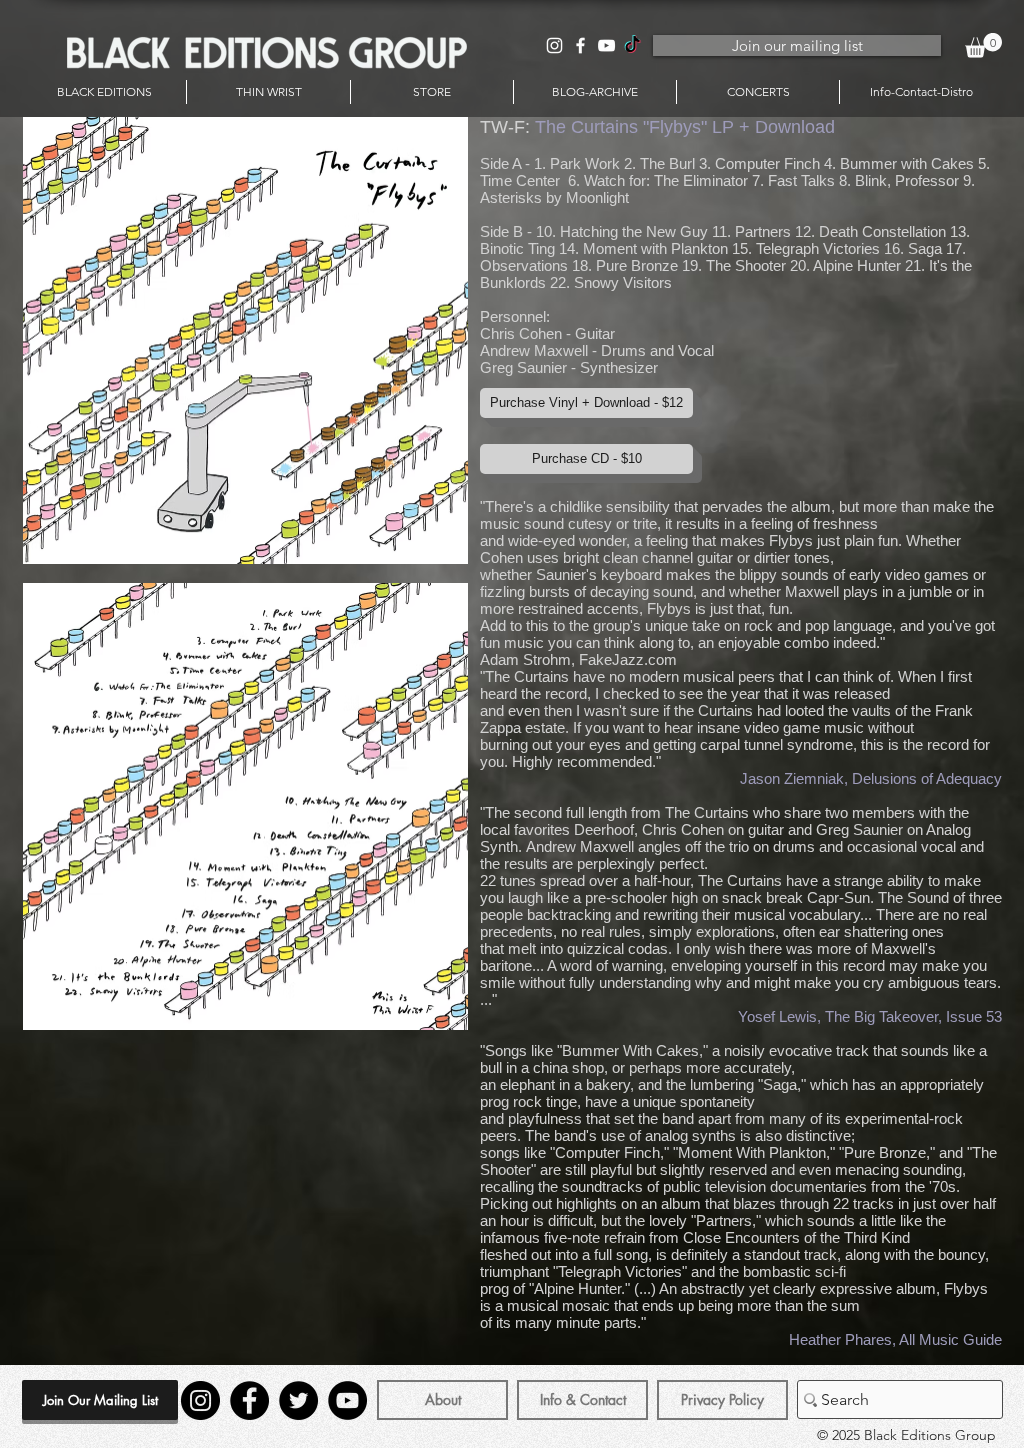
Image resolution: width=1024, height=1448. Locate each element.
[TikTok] (632, 45)
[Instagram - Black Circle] (200, 1400)
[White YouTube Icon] (606, 45)
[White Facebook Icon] (580, 45)
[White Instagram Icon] (554, 45)
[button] (983, 45)
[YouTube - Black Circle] (347, 1400)
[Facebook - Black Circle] (249, 1400)
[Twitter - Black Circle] (298, 1400)
